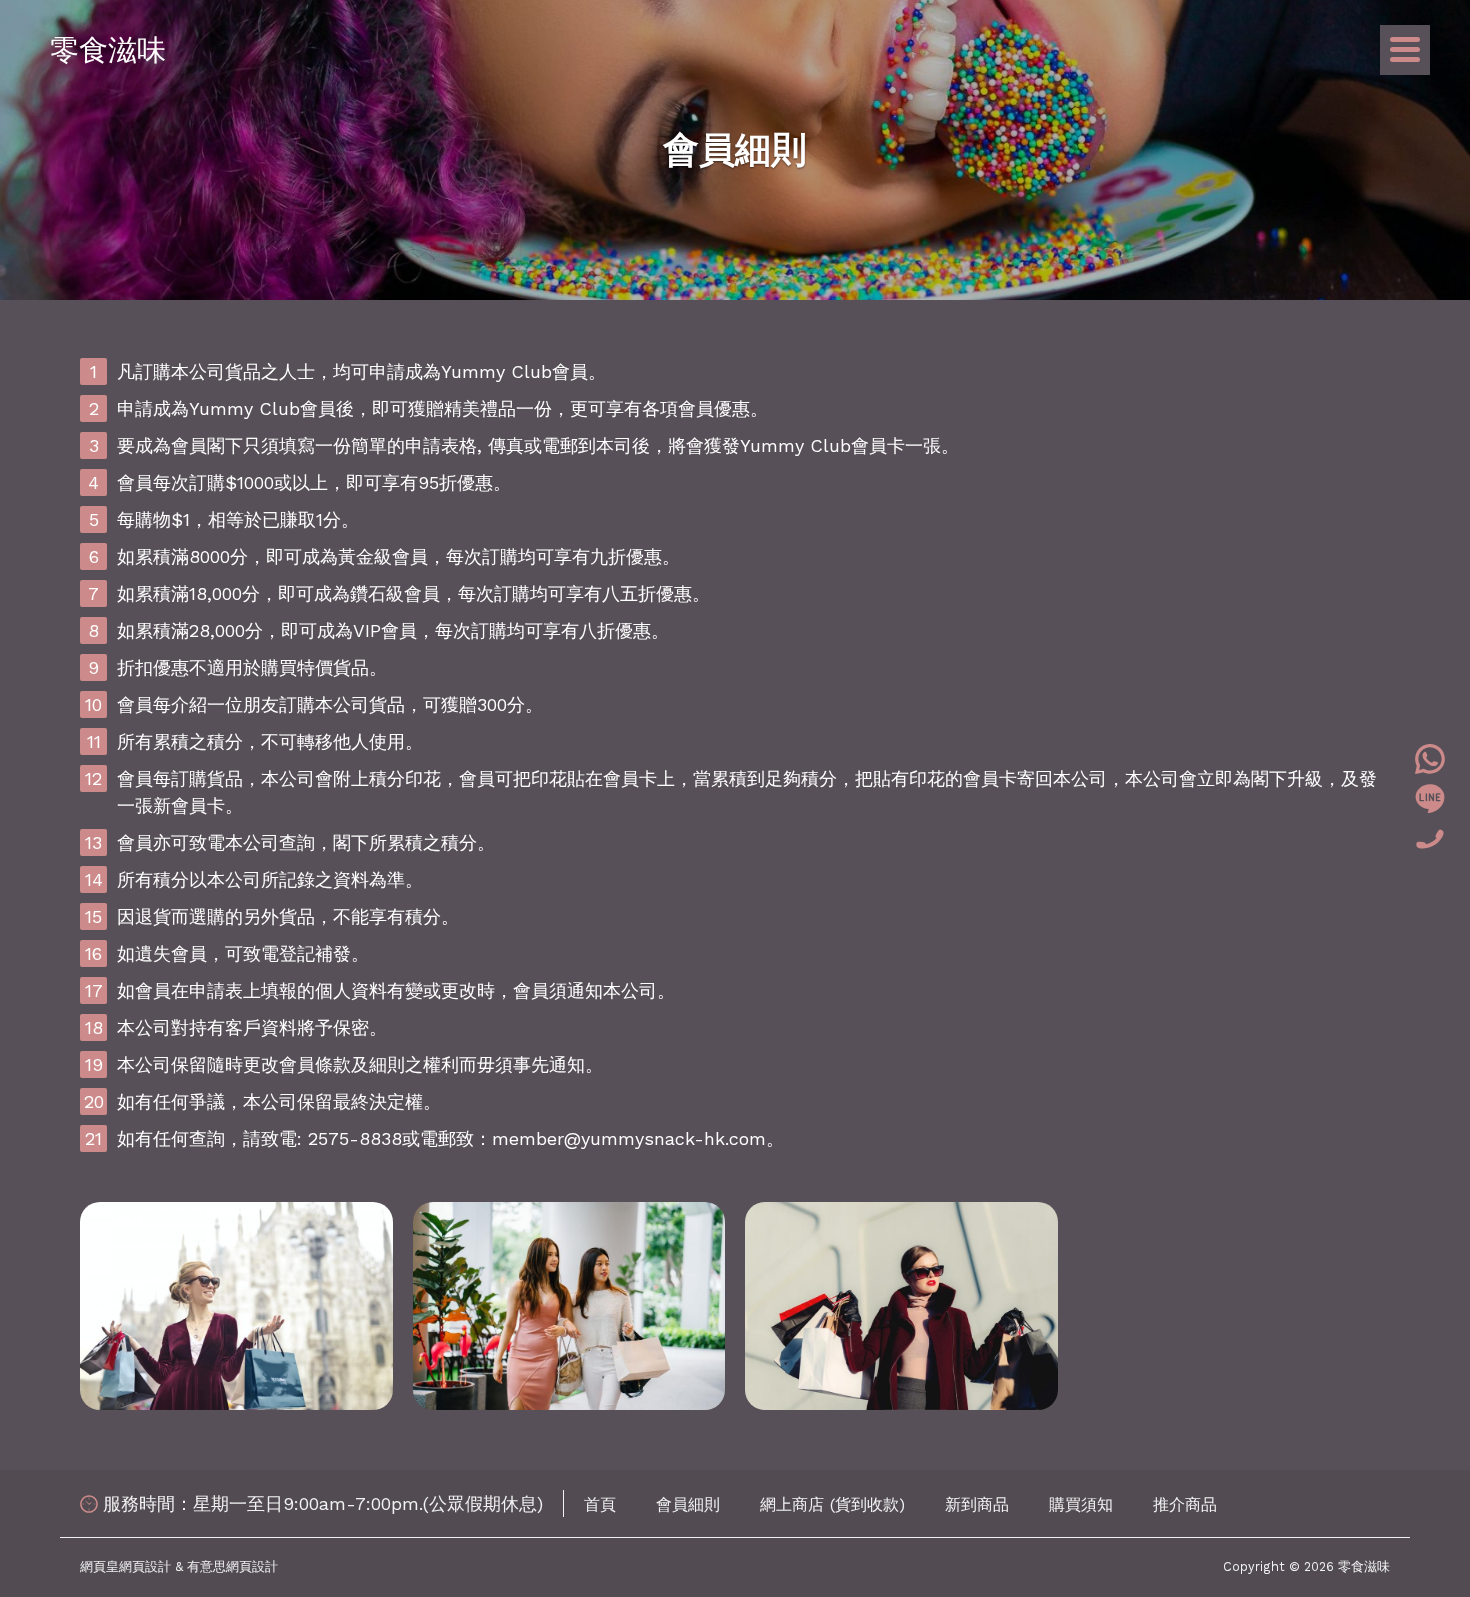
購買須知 (1081, 1504)
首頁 (600, 1504)
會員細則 (688, 1504)
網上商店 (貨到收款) (832, 1504)
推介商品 (1185, 1504)
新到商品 (977, 1504)
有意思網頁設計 (232, 1566)
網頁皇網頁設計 (125, 1566)
